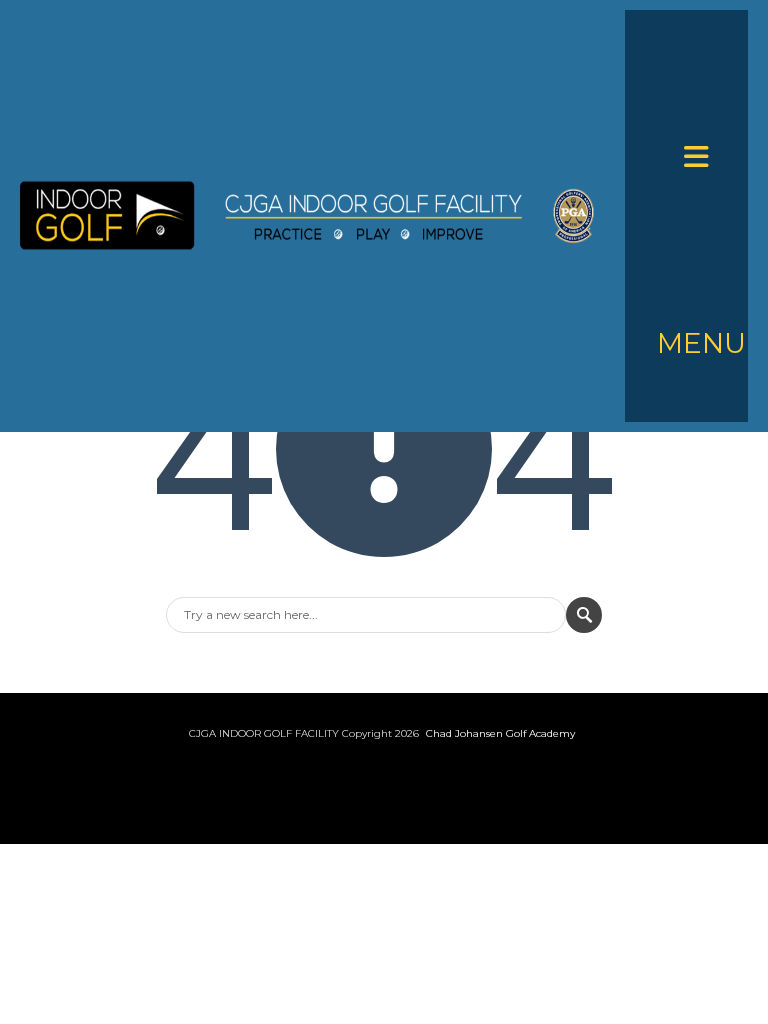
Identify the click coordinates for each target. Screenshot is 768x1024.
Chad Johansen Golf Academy (500, 733)
